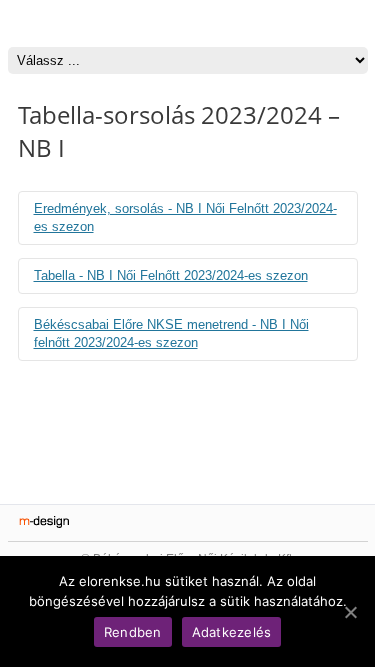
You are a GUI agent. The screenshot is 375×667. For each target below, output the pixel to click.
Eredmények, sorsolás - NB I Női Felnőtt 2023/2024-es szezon (185, 217)
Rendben (133, 632)
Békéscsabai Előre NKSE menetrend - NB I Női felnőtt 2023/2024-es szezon (171, 333)
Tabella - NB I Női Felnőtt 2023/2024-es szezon (171, 275)
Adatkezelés (232, 632)
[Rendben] (350, 612)
